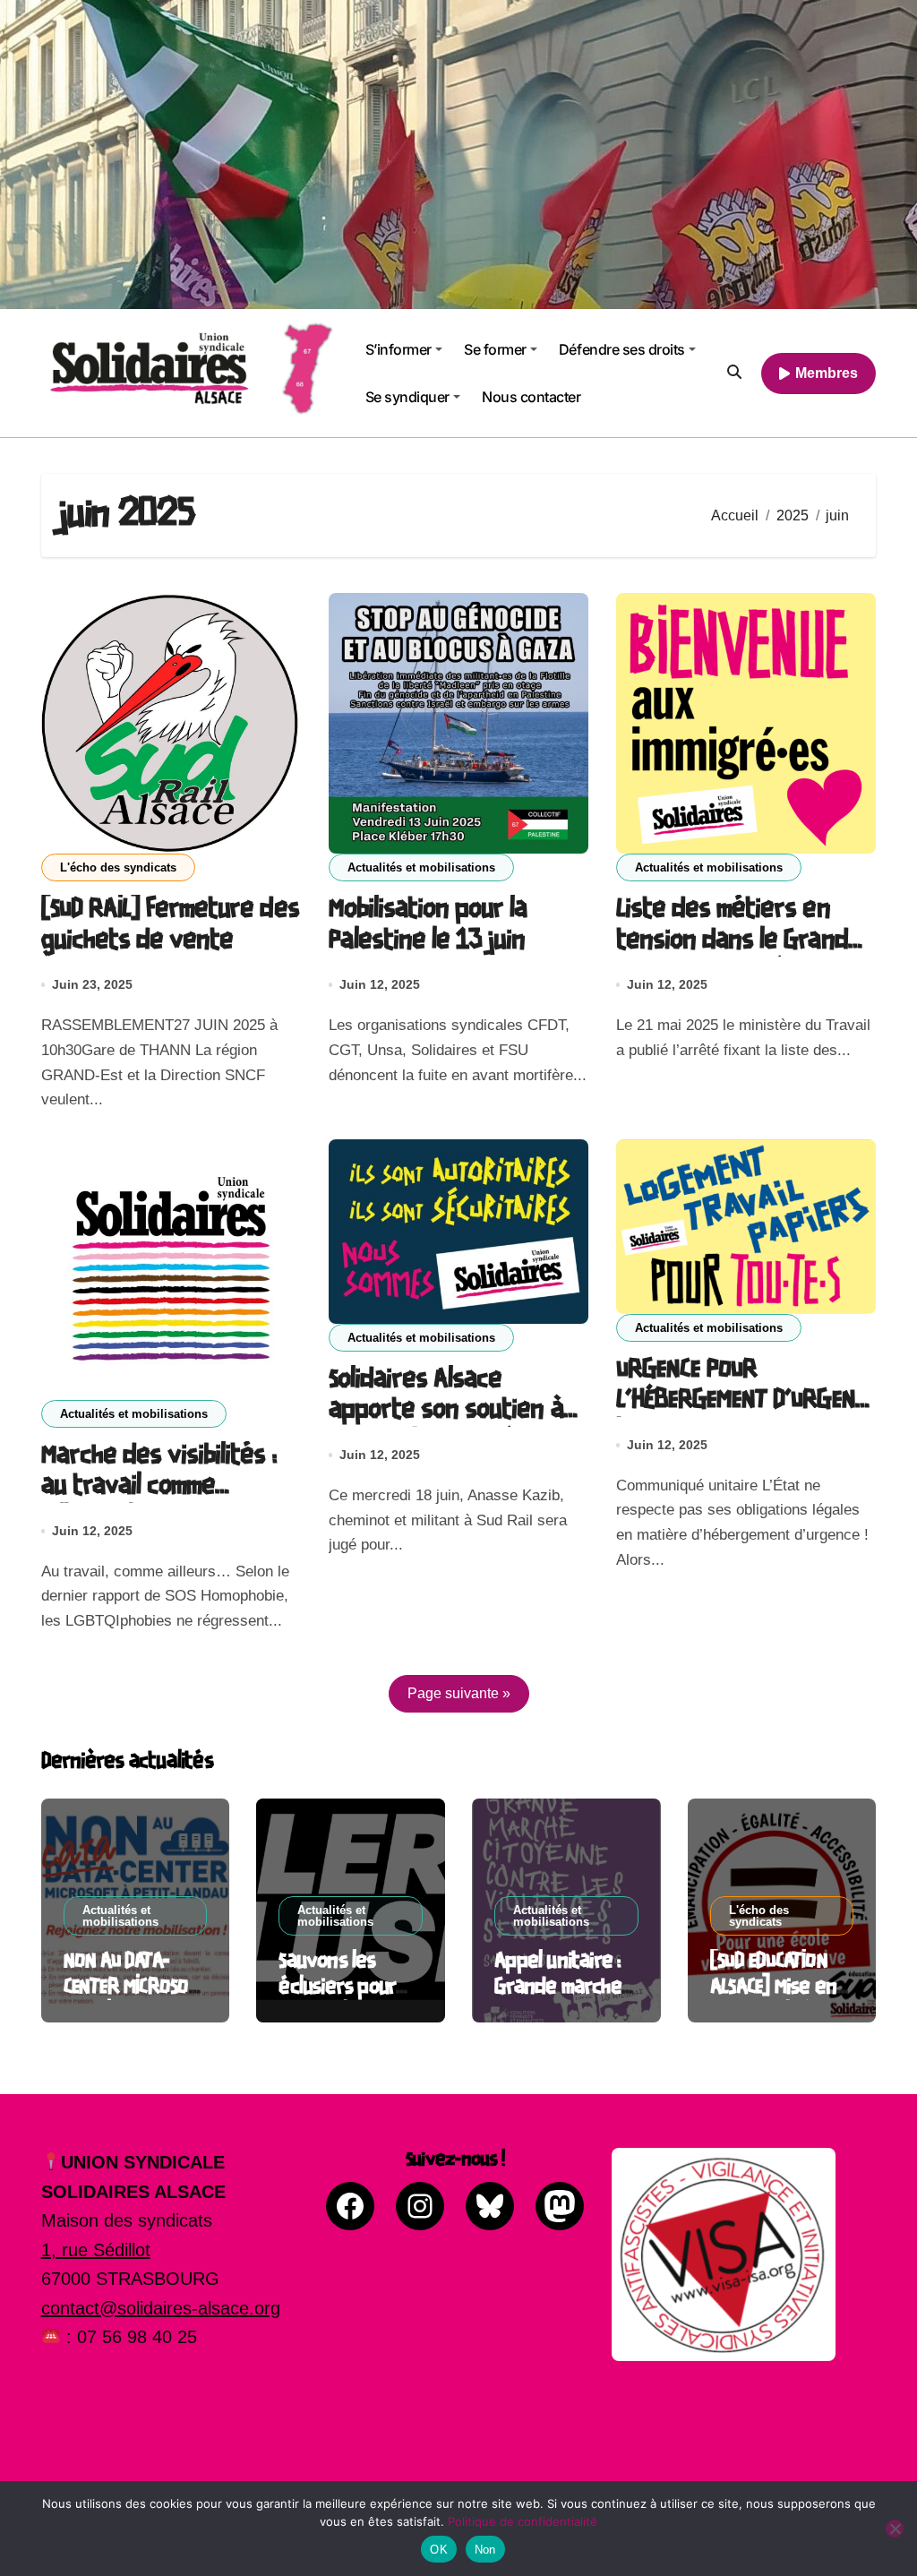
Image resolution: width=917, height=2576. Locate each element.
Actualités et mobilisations (421, 867)
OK (439, 2550)
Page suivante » (459, 1693)
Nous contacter (531, 397)
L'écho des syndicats (118, 867)
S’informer (399, 349)
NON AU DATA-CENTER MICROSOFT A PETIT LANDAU (135, 1987)
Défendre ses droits (622, 349)
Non (485, 2550)
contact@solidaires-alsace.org (161, 2308)
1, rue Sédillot (96, 2250)
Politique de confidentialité (523, 2521)
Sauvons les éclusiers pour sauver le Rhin (338, 1987)
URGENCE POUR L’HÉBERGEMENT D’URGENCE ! (746, 1401)
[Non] (895, 2529)
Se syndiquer (407, 397)
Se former (495, 349)
